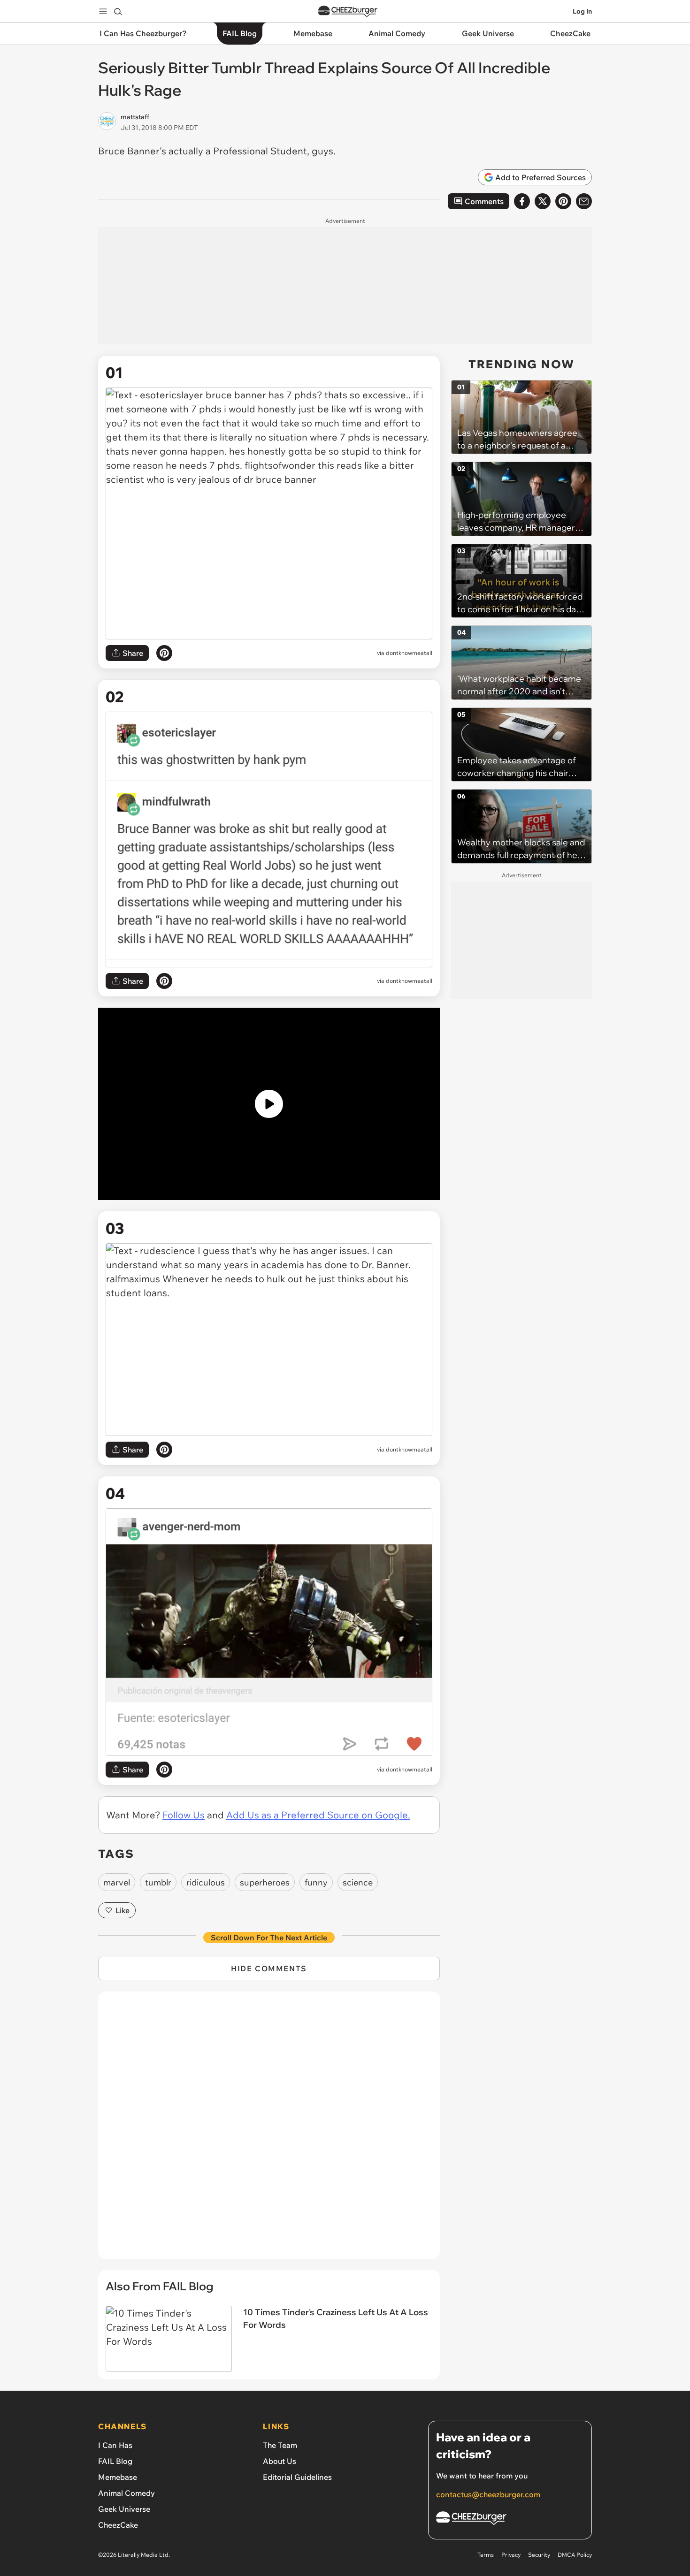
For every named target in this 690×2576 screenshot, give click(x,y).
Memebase (118, 2477)
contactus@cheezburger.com (488, 2494)
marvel (117, 1882)
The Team (280, 2445)
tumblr (158, 1882)
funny (316, 1882)
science (358, 1882)
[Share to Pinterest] (563, 201)
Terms (486, 2555)
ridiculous (206, 1882)
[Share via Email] (584, 201)
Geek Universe (124, 2509)
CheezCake (118, 2525)
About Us (280, 2461)
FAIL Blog (115, 2461)
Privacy (511, 2555)
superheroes (265, 1882)
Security (539, 2555)
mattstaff (135, 117)
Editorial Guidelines (297, 2477)
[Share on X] (543, 201)
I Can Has (115, 2445)
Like (123, 1910)
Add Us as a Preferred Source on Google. (318, 1815)
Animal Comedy (126, 2493)
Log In (582, 11)
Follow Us (184, 1815)
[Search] (118, 11)
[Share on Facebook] (522, 201)
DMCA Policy (575, 2555)
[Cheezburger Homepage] (348, 11)
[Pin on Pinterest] (164, 653)
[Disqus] (269, 2130)
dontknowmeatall (409, 653)
